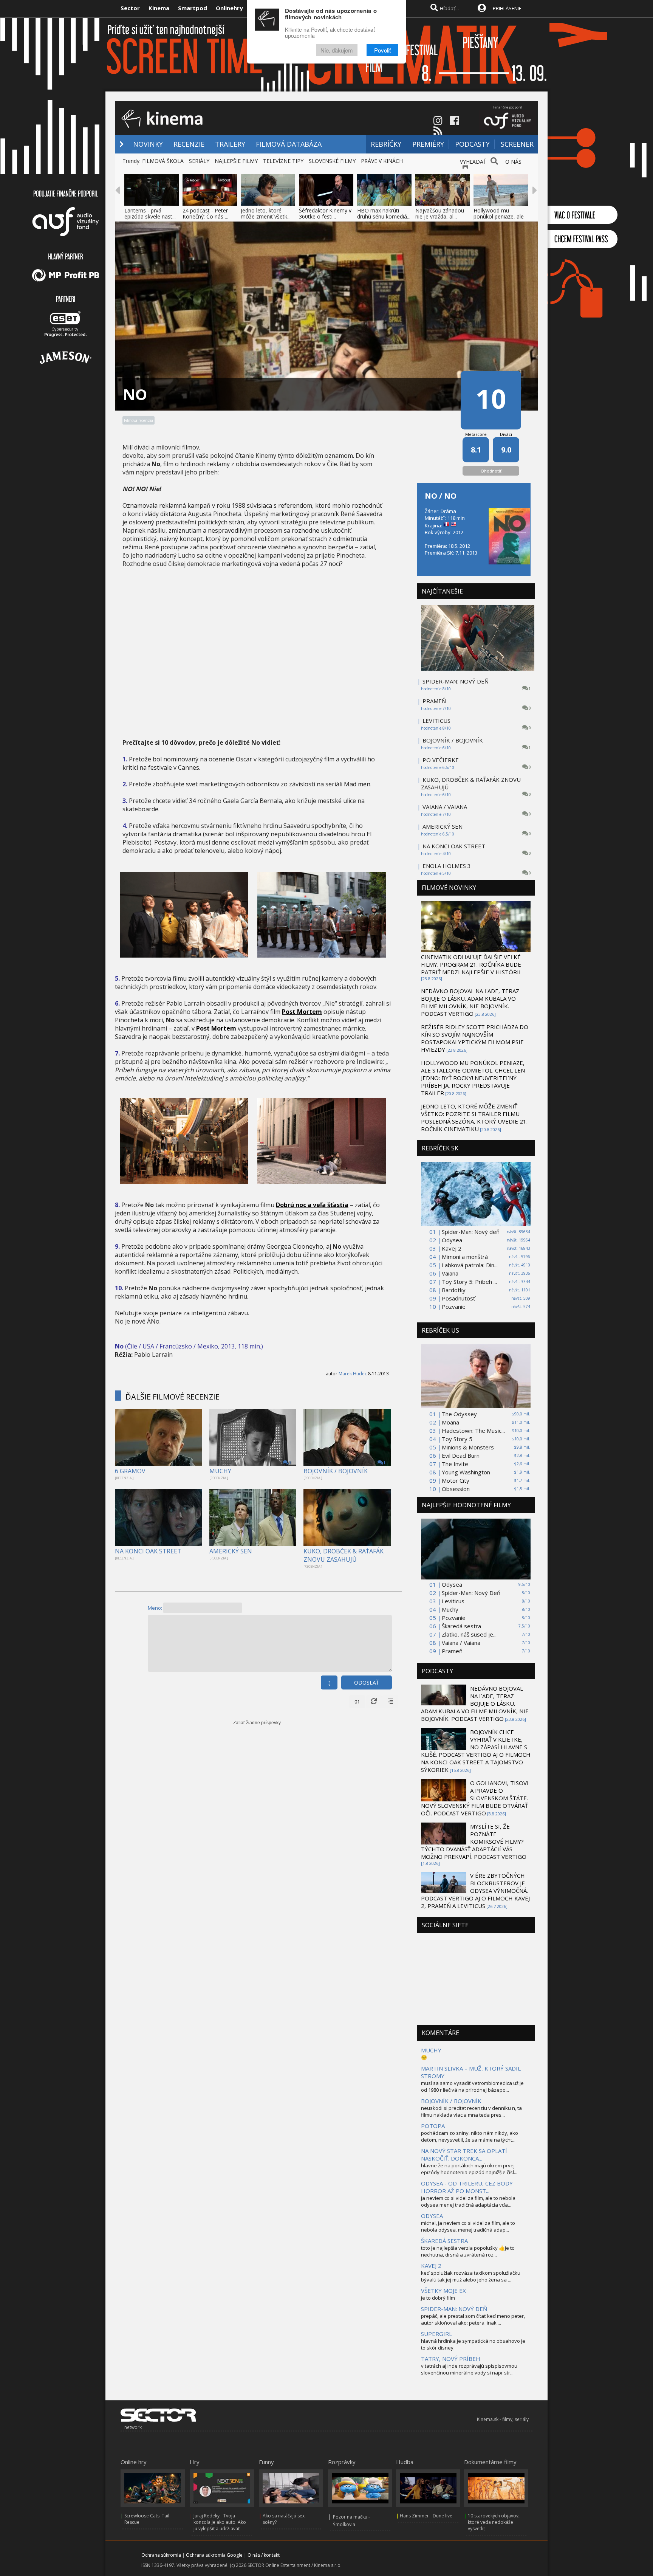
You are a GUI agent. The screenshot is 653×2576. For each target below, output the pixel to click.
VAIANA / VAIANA (445, 807)
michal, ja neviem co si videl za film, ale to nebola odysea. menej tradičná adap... (468, 2226)
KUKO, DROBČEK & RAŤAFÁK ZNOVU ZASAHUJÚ (344, 1555)
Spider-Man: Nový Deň (471, 1593)
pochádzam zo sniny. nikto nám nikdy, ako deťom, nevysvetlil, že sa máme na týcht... (470, 2136)
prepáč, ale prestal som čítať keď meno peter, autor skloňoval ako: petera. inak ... (473, 2319)
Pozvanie (454, 1307)
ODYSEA (432, 2216)
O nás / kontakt (264, 2555)
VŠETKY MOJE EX (443, 2291)
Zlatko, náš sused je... (469, 1634)
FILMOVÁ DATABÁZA (289, 144)
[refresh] (374, 1702)
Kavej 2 (452, 1248)
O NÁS (513, 162)
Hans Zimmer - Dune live (426, 2516)
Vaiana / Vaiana (461, 1643)
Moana (450, 1422)
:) (329, 1682)
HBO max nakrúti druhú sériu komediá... (384, 213)
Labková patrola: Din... (470, 1265)
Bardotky (454, 1290)
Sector (130, 8)
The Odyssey (459, 1414)
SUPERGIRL (436, 2334)
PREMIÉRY (428, 144)
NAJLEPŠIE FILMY (236, 161)
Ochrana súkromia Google (214, 2555)
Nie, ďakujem (337, 50)
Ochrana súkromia (161, 2555)
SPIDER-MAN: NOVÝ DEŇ (456, 681)
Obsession (456, 1489)
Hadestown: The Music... (473, 1431)
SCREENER (517, 144)
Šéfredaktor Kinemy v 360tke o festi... (325, 213)
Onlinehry (229, 8)
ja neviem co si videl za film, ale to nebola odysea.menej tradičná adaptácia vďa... (468, 2201)
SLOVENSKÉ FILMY (332, 161)
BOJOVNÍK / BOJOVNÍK (336, 1471)
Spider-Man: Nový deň (471, 1232)
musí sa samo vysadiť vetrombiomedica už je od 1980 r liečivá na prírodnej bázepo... (472, 2086)
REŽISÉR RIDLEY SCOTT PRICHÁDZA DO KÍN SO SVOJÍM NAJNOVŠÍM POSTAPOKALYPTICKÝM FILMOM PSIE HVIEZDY (475, 1038)
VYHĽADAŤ (473, 162)
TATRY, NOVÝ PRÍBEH (451, 2359)
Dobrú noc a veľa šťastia (312, 1205)
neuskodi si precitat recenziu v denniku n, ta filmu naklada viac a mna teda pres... (471, 2111)
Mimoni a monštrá (465, 1257)
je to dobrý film (438, 2298)
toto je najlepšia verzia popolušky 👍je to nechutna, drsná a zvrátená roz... (468, 2251)
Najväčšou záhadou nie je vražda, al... (440, 213)
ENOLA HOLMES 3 (447, 866)
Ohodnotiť (491, 471)
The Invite (455, 1464)
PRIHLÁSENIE (507, 8)
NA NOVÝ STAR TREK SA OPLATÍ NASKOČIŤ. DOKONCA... (464, 2154)
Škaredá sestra (461, 1626)
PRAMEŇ (434, 701)
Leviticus (453, 1601)
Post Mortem (302, 1012)
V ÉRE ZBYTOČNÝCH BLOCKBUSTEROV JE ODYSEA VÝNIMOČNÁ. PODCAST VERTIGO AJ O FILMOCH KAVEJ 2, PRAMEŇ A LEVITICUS (475, 1891)
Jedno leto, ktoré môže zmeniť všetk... (266, 213)
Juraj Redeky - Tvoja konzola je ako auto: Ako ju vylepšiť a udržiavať (220, 2522)
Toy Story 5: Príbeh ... (469, 1282)
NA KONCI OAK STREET (148, 1551)
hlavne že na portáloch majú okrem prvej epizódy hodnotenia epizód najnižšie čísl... (469, 2169)
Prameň (452, 1651)
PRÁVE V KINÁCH (382, 161)
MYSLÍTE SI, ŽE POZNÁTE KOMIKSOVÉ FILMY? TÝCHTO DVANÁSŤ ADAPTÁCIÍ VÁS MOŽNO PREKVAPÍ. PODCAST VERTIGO (474, 1841)
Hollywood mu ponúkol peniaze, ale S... (499, 216)
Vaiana (450, 1273)
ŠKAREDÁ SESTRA (444, 2241)
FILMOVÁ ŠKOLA (163, 161)
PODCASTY (472, 144)
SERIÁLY (199, 161)
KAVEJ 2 (431, 2266)
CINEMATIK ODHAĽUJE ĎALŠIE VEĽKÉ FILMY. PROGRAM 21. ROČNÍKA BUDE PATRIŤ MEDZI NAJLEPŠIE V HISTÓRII (471, 964)
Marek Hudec (353, 1374)
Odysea (452, 1240)
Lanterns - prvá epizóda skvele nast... (150, 213)
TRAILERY (230, 144)
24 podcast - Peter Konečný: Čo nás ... (205, 213)
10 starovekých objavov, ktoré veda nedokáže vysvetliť (494, 2522)
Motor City (456, 1480)
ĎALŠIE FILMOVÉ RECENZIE (173, 1397)
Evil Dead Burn (461, 1455)
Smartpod (193, 8)
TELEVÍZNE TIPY (283, 161)
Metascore (476, 434)
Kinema (159, 8)
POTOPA (433, 2126)
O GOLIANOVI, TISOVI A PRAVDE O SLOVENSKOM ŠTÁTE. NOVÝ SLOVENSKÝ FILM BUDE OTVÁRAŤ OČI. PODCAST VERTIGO (475, 1798)
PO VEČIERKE (441, 760)
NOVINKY (148, 144)
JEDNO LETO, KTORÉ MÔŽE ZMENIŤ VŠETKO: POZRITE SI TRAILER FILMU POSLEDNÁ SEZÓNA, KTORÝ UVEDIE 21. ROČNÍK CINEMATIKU (474, 1118)
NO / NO (441, 496)
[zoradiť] (390, 1702)
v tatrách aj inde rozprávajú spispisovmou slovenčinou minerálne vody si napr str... (469, 2369)
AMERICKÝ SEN (231, 1551)
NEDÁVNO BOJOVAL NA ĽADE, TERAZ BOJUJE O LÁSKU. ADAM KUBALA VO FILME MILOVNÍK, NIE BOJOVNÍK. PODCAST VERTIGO (470, 1002)
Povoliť (382, 50)
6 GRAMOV (130, 1471)
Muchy (450, 1609)
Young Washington (466, 1472)
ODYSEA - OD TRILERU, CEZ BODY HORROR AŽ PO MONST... (467, 2187)
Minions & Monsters (468, 1447)
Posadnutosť (458, 1298)
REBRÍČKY (386, 144)
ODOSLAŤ (367, 1682)
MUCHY (220, 1471)
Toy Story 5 (457, 1439)
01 (357, 1702)
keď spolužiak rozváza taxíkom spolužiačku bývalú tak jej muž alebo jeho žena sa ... (471, 2276)
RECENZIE (189, 144)
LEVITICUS (436, 721)
